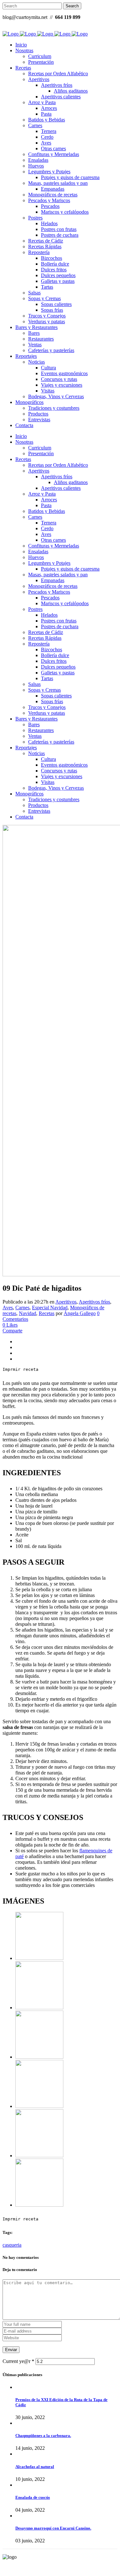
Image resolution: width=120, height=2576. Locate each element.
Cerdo (47, 137)
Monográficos (29, 402)
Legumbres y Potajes (49, 172)
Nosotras (24, 50)
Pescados (50, 206)
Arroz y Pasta (42, 102)
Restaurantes (41, 339)
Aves (46, 143)
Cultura (48, 368)
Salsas (34, 293)
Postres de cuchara (60, 235)
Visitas (48, 391)
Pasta (46, 114)
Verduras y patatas (47, 321)
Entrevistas (39, 420)
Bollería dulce (55, 264)
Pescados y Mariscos (49, 200)
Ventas (35, 345)
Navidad (28, 1313)
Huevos (36, 166)
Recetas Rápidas (45, 247)
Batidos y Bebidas (47, 120)
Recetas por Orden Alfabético (58, 74)
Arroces (49, 108)
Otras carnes (53, 148)
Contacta (24, 425)
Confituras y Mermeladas (54, 154)
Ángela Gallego (80, 1313)
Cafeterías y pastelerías (51, 350)
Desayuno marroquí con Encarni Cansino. (53, 2528)
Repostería (39, 252)
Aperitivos (39, 79)
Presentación (41, 62)
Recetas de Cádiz (46, 241)
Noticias (36, 362)
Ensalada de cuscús (33, 2497)
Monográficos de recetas (53, 195)
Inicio (21, 45)
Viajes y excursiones (62, 385)
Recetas (23, 68)
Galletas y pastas (58, 281)
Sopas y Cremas (44, 298)
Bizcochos (52, 258)
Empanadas (53, 189)
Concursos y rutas (59, 379)
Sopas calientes (56, 304)
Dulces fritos (54, 270)
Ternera (49, 131)
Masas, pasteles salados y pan (58, 183)
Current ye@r (18, 2361)
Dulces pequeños (58, 275)
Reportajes (26, 356)
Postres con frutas (59, 229)
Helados (49, 223)
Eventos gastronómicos (64, 373)
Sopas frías (52, 310)
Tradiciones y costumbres (54, 408)
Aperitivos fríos (57, 85)
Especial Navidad (50, 1308)
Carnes (35, 125)
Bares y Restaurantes (36, 327)
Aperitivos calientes (61, 97)
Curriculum (40, 56)
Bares (34, 333)
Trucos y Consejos (47, 316)
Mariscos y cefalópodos (65, 212)
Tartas (47, 287)
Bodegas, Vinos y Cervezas (56, 396)
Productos (38, 414)
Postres (35, 218)
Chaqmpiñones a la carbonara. (43, 2436)
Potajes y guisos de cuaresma (70, 177)
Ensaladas (38, 160)
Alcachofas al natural (35, 2467)
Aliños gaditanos (71, 91)
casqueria (12, 2245)
